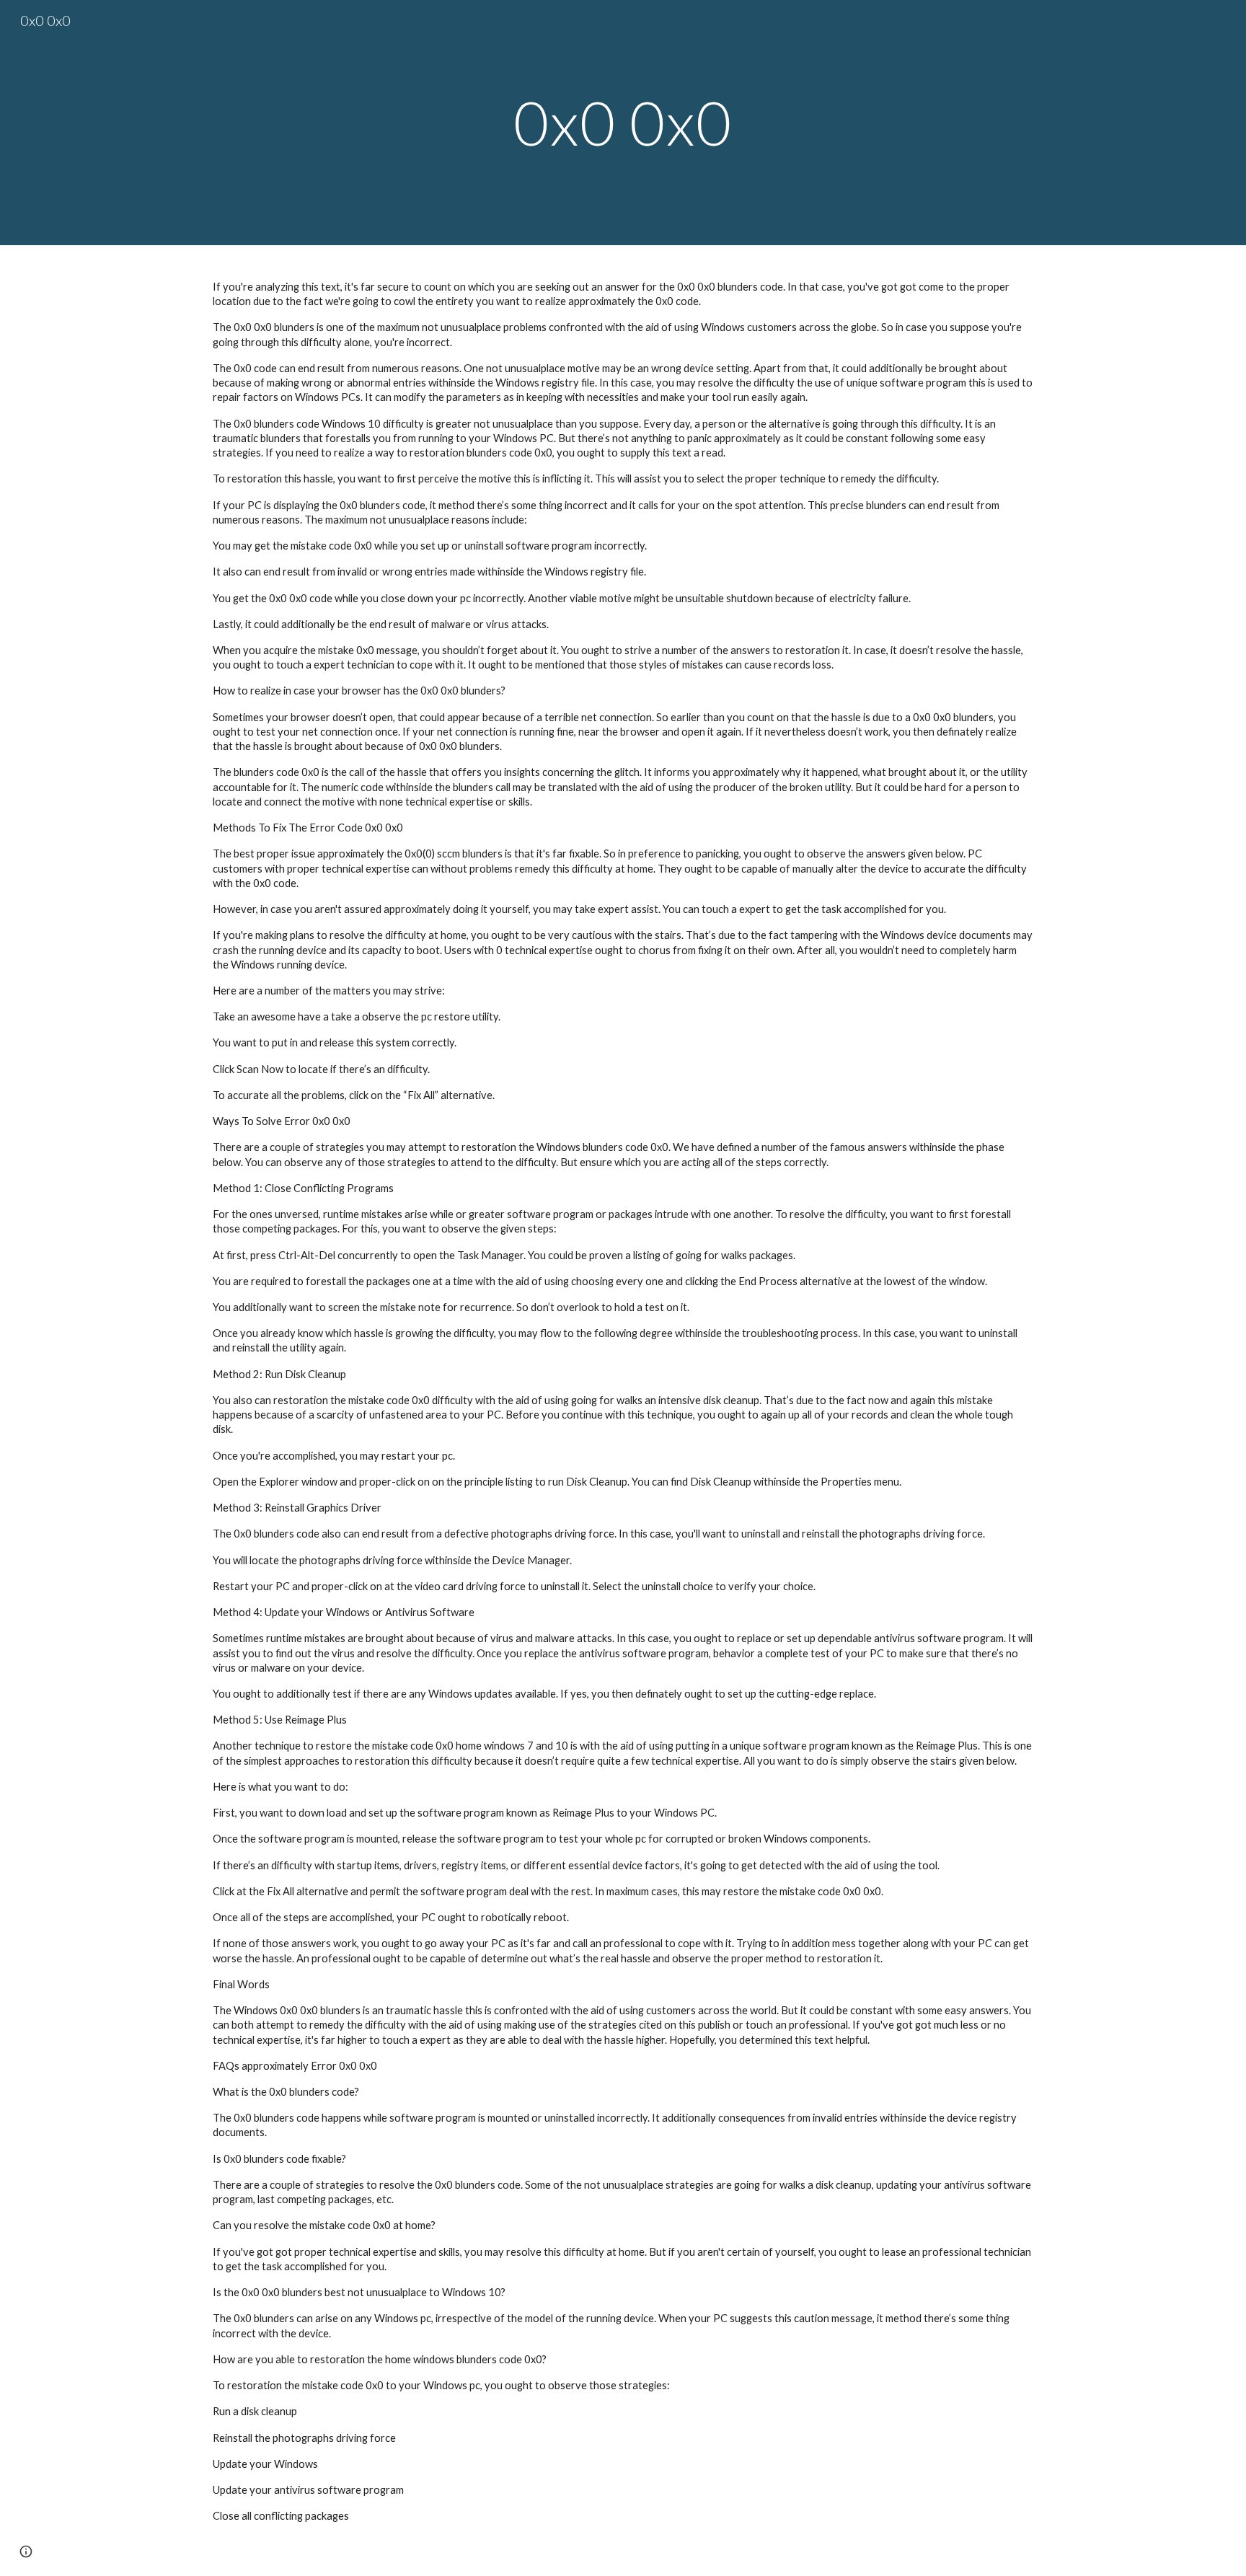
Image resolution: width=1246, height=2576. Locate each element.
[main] (623, 122)
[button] (26, 2551)
